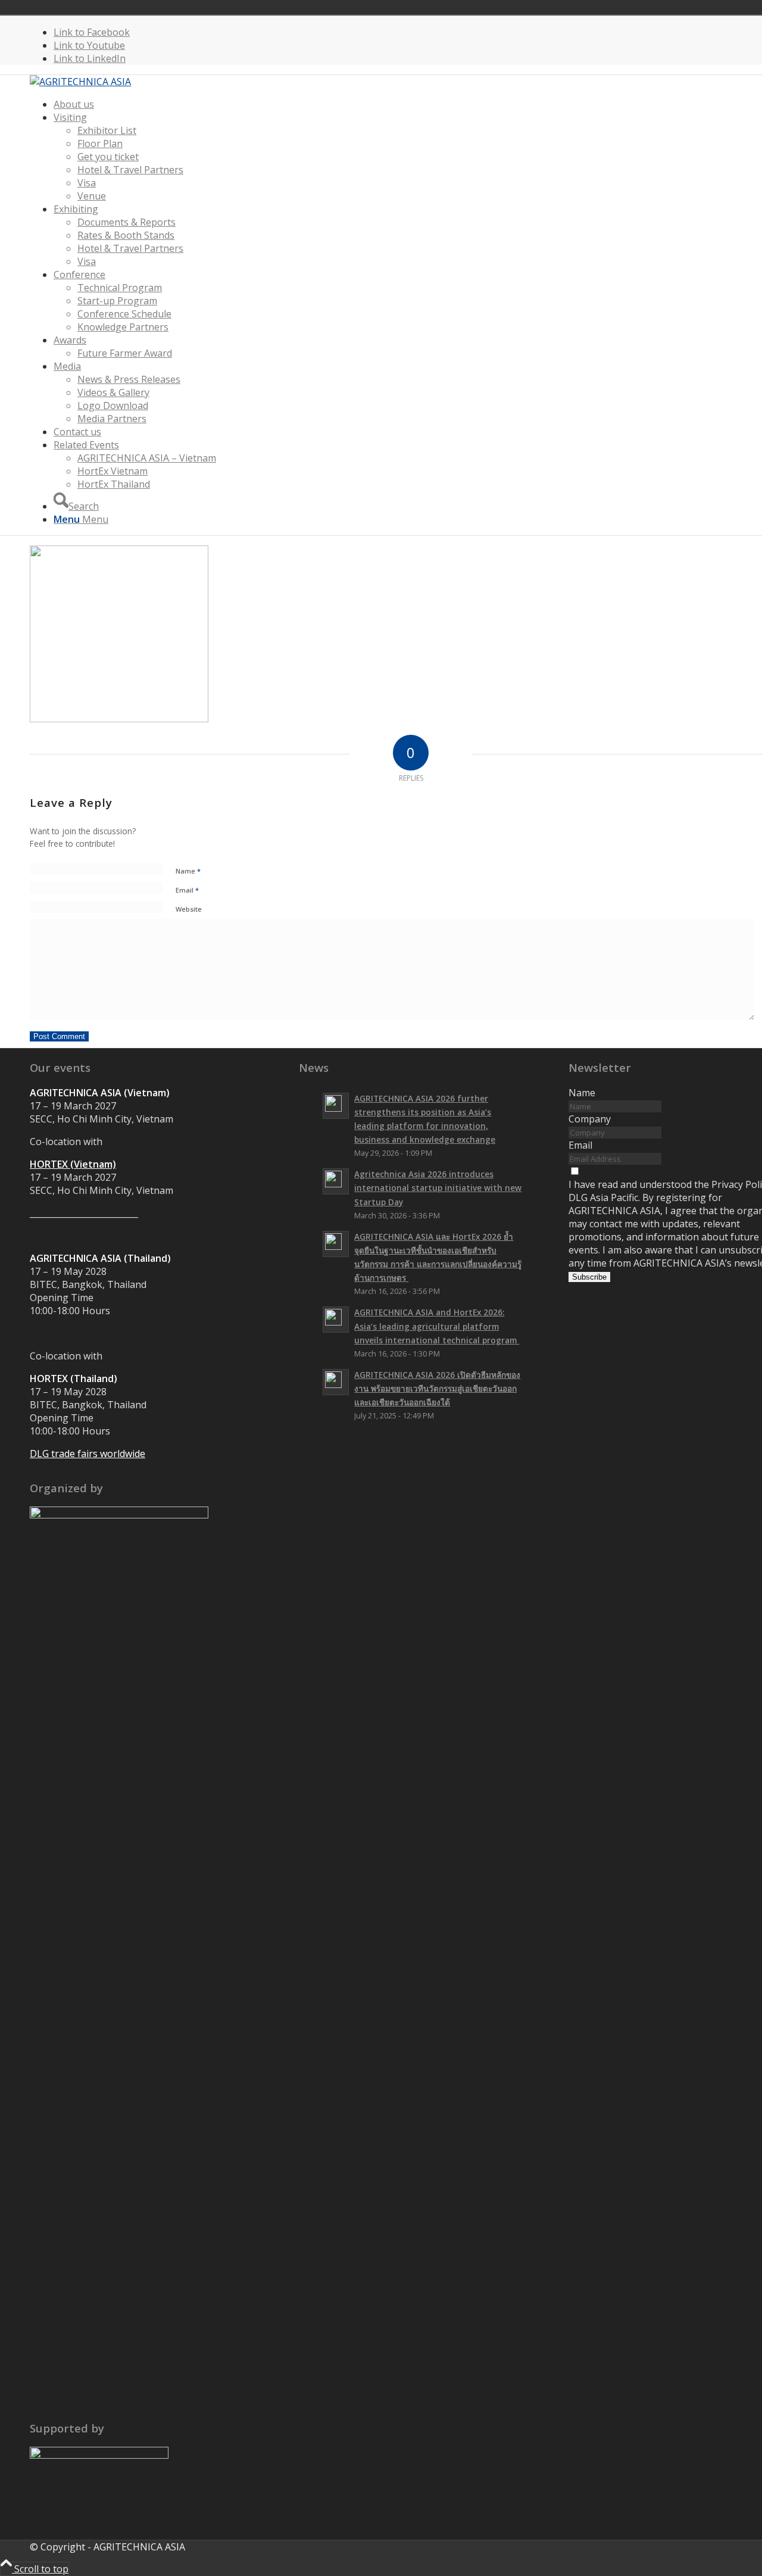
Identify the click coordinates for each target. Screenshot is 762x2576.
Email (187, 890)
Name (188, 871)
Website (189, 909)
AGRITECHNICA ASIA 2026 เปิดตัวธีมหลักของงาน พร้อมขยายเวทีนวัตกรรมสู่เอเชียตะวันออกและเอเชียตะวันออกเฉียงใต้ (437, 1388)
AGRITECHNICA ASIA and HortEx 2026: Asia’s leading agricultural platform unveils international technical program (437, 1326)
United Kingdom (643, 7)
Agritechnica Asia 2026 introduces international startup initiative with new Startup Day (438, 1188)
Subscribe (589, 1277)
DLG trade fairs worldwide (88, 1454)
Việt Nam (660, 7)
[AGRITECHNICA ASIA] (80, 82)
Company (590, 1119)
